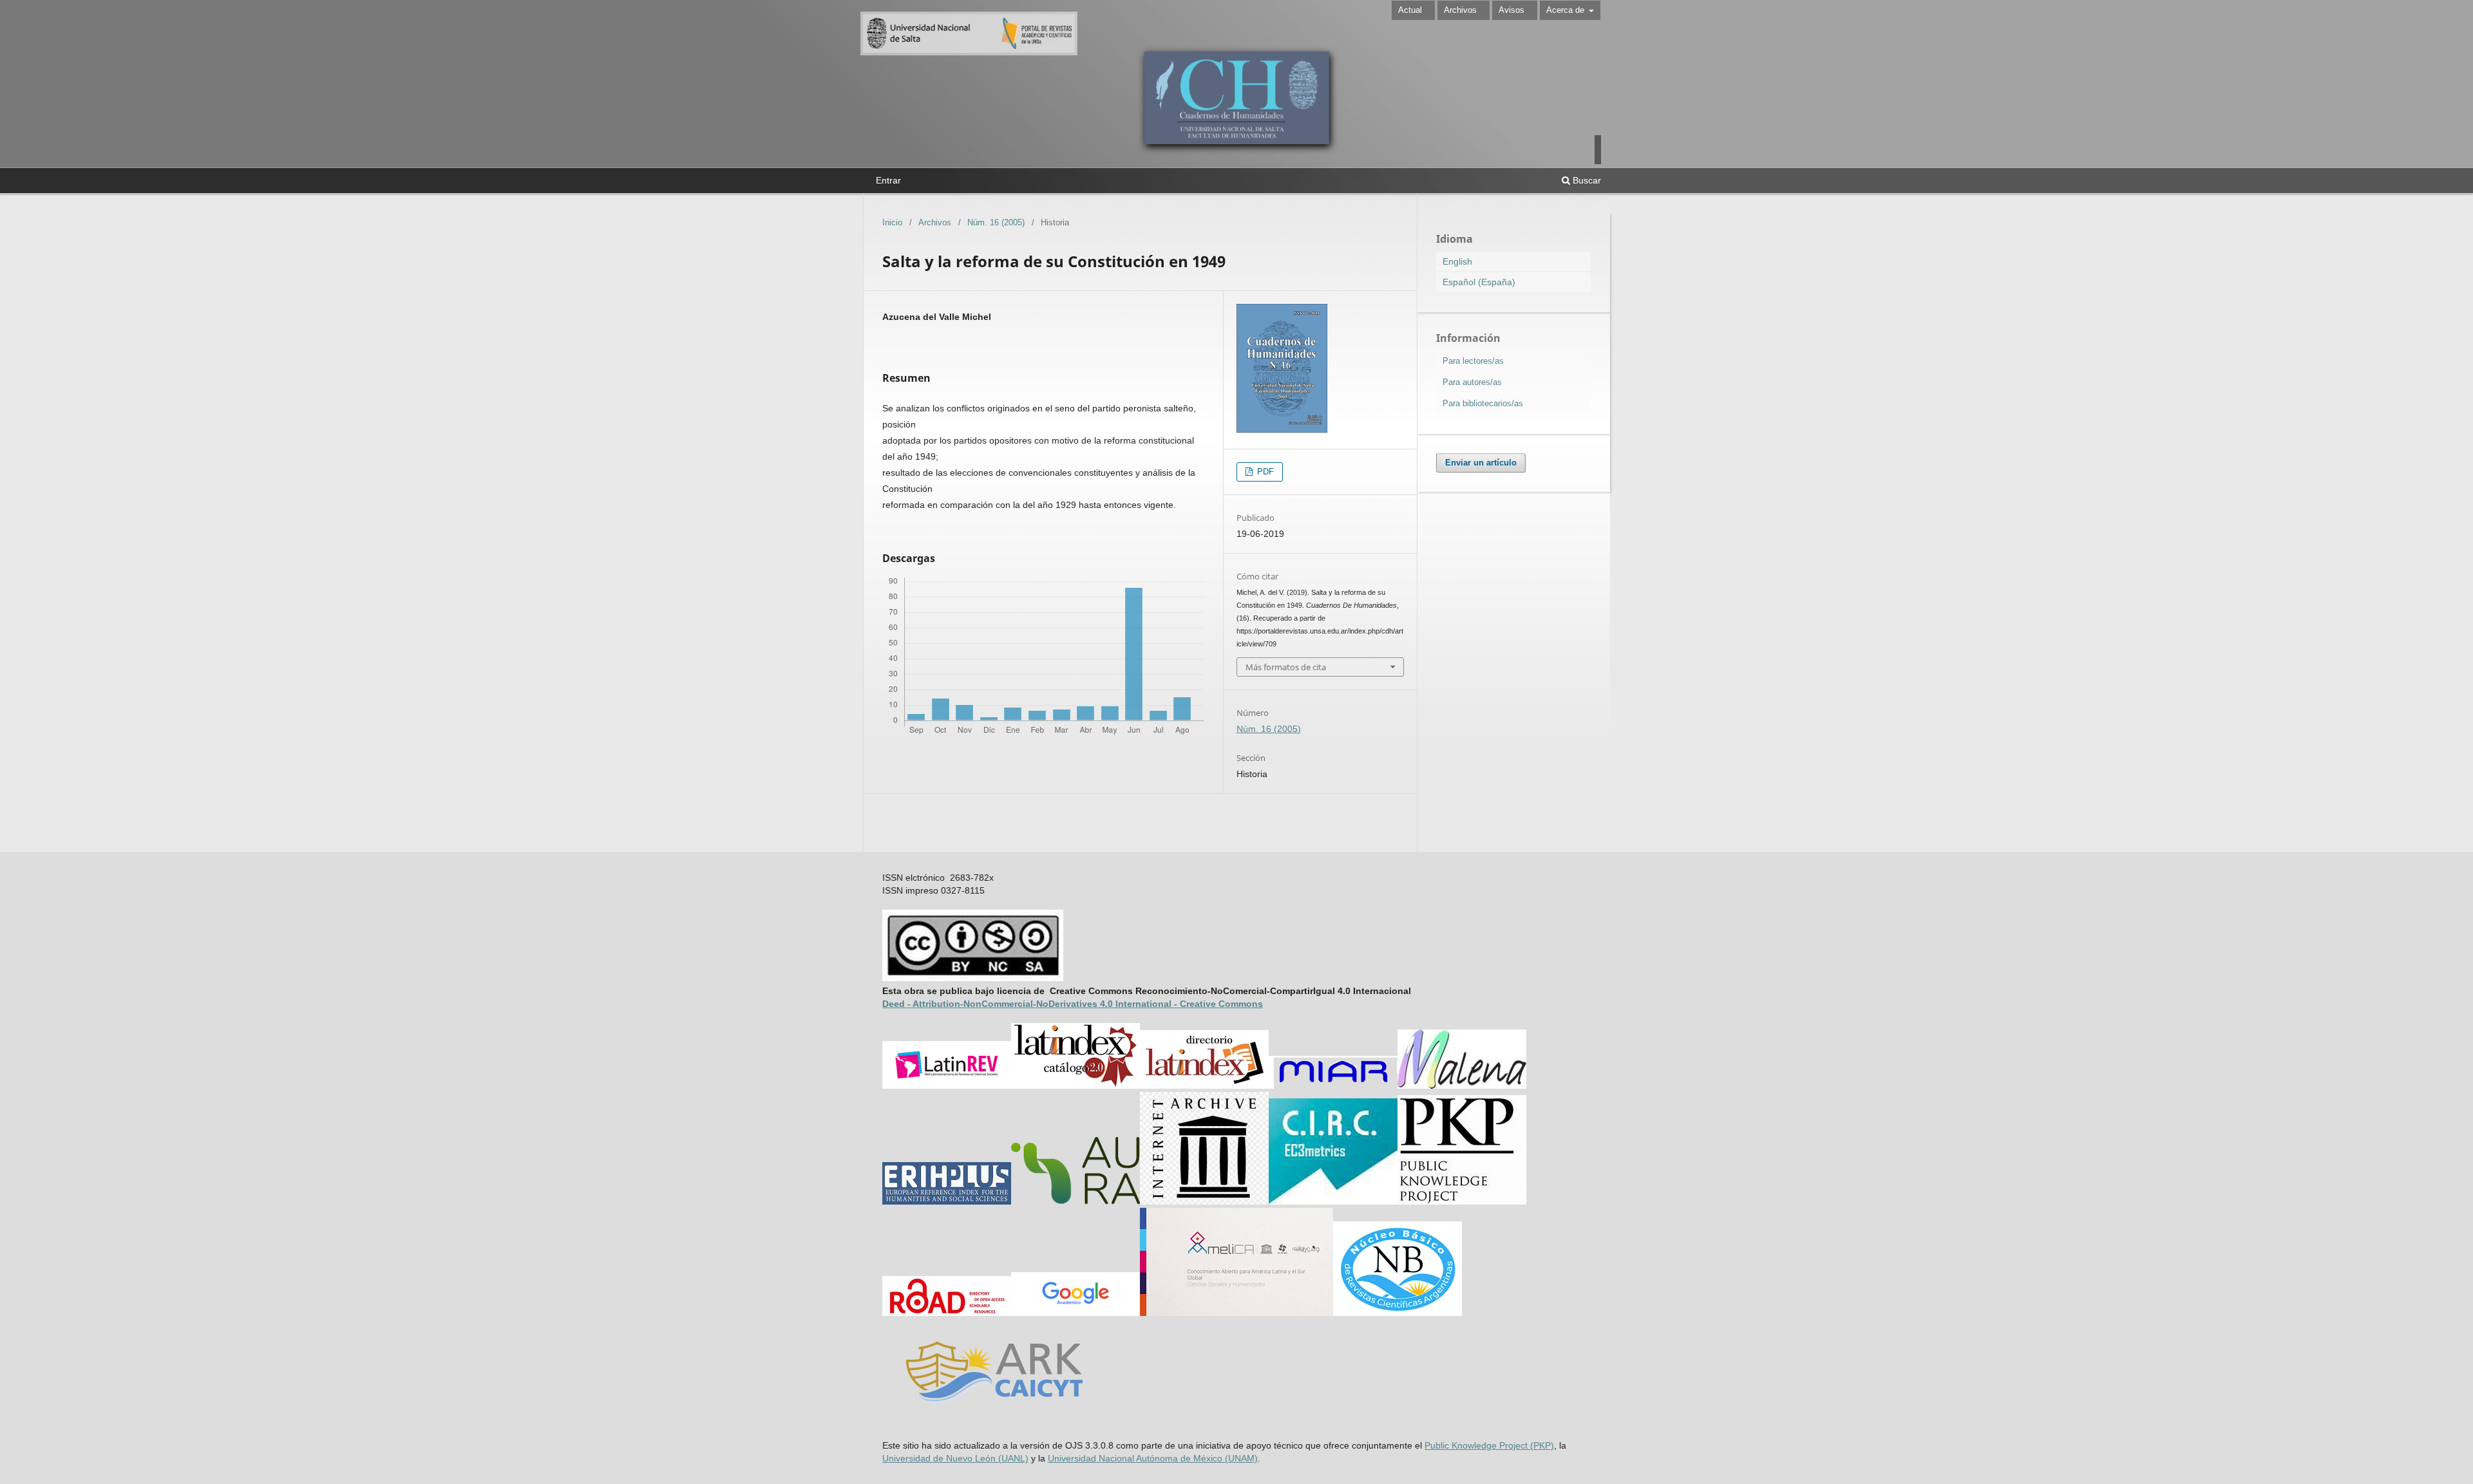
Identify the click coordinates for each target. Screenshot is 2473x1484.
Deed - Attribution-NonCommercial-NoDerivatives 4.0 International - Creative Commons (1073, 1004)
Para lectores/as (1473, 361)
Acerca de (1567, 10)
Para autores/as (1472, 382)
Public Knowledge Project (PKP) (1489, 1445)
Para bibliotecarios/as (1483, 403)
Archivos (1460, 10)
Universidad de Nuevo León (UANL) (955, 1458)
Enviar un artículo (1481, 463)
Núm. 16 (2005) (996, 222)
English (1457, 261)
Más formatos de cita (1286, 667)
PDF (1264, 472)
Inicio (892, 222)
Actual (1410, 10)
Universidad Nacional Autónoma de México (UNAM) (1153, 1458)
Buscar (1586, 180)
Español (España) (1479, 282)
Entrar (888, 180)
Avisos (1511, 10)
